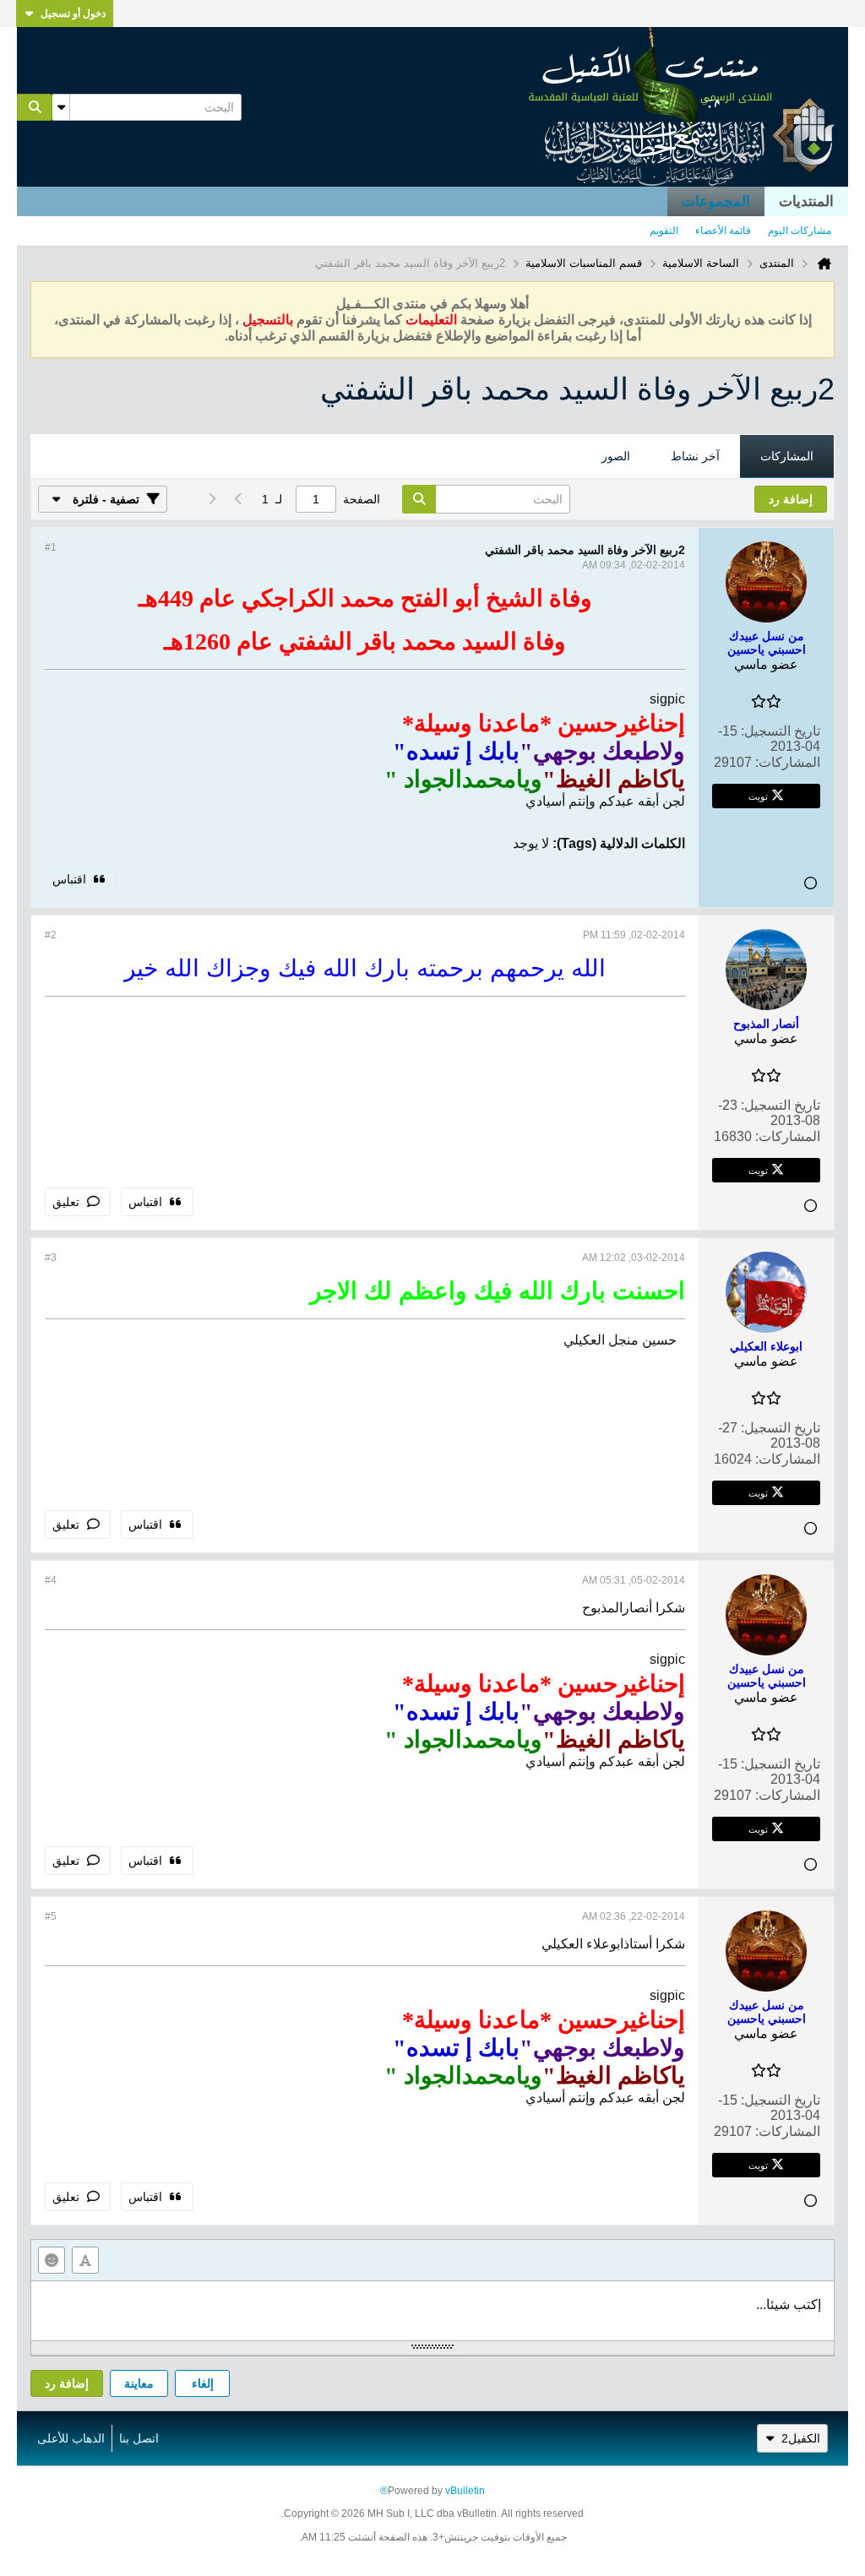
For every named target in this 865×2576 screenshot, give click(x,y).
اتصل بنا (139, 2438)
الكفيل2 (801, 2438)
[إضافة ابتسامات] (52, 2260)
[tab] (787, 457)
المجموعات (716, 201)
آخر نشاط (695, 456)
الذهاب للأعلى (71, 2438)
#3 (51, 1258)
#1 (51, 547)
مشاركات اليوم (800, 231)
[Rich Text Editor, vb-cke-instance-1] (432, 2311)
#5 (51, 1916)
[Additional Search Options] (61, 107)
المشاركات (787, 456)
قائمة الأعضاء (723, 231)
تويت (758, 796)
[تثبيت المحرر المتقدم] (85, 2260)
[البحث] (35, 107)
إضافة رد (67, 2383)
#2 (51, 935)
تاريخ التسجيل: (781, 731)
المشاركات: (788, 762)
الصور (616, 456)
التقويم (664, 231)
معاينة (139, 2383)
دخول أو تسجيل (73, 14)
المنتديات (806, 201)
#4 (51, 1580)
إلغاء (203, 2383)
